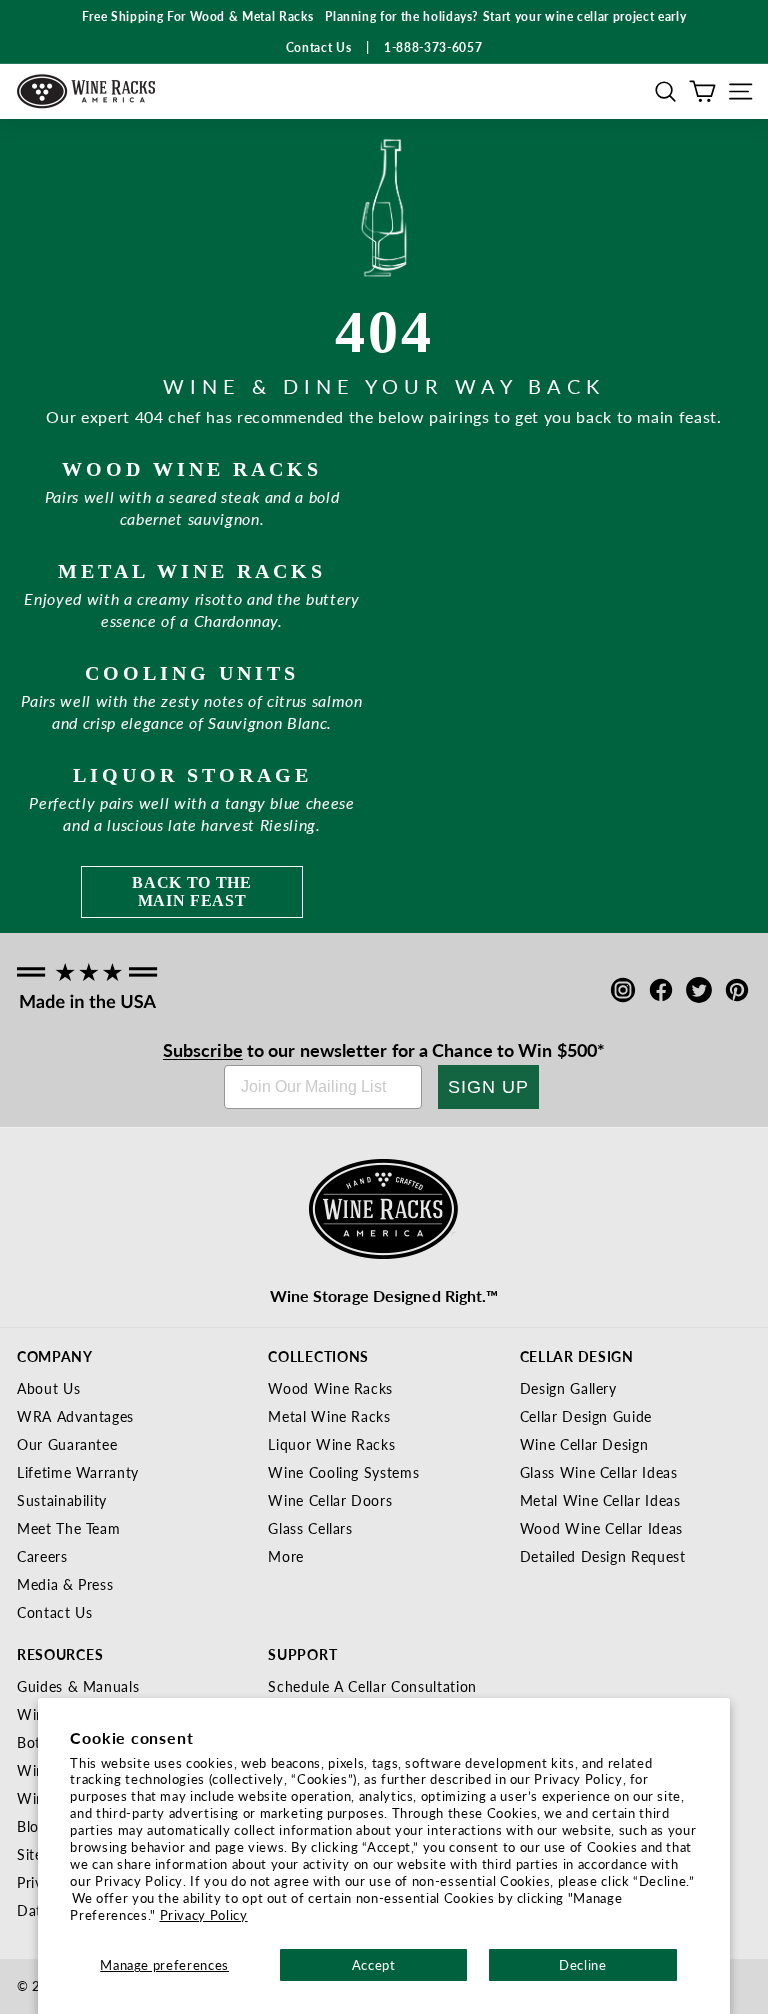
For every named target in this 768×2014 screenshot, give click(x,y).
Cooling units (192, 673)
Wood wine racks (192, 469)
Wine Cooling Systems (343, 1472)
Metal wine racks (192, 571)
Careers (42, 1556)
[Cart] (702, 91)
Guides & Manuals (78, 1686)
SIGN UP (488, 1087)
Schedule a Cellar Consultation (372, 1686)
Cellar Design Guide (586, 1416)
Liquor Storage (192, 775)
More (286, 1556)
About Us (48, 1388)
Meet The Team (68, 1528)
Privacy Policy (204, 1914)
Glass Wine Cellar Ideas (599, 1472)
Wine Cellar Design (584, 1444)
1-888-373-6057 (433, 47)
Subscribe (203, 1049)
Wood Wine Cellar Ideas (601, 1528)
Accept (374, 1964)
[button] (665, 91)
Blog (32, 1826)
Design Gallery (568, 1388)
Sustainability (62, 1500)
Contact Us (55, 1612)
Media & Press (65, 1584)
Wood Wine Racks (330, 1388)
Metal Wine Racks (329, 1416)
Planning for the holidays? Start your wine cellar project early (505, 16)
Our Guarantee (67, 1444)
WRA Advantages (75, 1416)
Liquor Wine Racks (331, 1444)
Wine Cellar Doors (330, 1500)
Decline (583, 1964)
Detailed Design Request (603, 1556)
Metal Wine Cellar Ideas (600, 1500)
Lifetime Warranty (78, 1472)
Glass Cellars (310, 1528)
